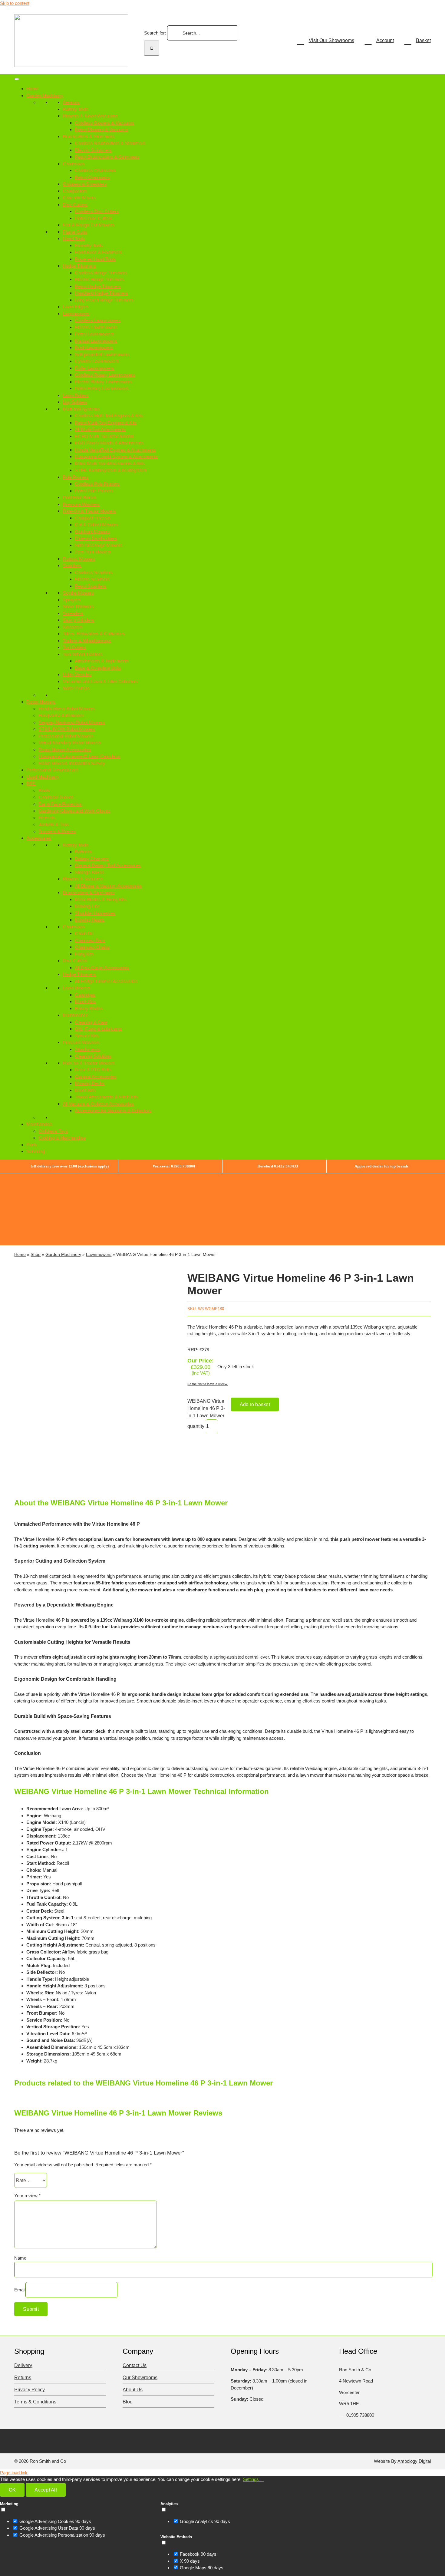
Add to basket (255, 1404)
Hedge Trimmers (79, 266)
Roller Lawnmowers (94, 368)
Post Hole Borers (80, 497)
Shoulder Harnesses (95, 913)
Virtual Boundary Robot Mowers (70, 743)
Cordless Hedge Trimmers (101, 273)
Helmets (47, 818)
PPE (31, 783)
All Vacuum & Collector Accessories (98, 1104)
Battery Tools (76, 109)
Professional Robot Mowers (66, 736)
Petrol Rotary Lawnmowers (102, 388)
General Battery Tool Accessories (108, 865)
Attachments (87, 1049)
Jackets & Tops (54, 824)
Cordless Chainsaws (95, 170)
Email (20, 2290)
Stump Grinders (78, 620)
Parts (32, 1145)
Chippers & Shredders (85, 184)
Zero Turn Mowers (93, 552)
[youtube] (64, 2440)
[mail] (76, 2440)
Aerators (71, 102)
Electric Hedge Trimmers (99, 279)
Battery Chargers (92, 859)
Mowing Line (87, 906)
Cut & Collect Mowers (96, 525)
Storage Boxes (89, 872)
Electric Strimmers (93, 150)
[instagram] (41, 2440)
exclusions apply (93, 1166)
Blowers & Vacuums (83, 879)
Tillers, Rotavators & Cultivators (94, 634)
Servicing (36, 1151)
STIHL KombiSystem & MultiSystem (111, 470)
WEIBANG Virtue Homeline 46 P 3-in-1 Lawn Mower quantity (206, 1414)
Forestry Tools (89, 245)
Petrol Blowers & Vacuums (101, 129)
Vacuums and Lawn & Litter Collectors (100, 681)
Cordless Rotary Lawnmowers (105, 375)
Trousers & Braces (57, 831)
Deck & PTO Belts (93, 1070)
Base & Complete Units (98, 668)
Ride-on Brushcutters (96, 538)
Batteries (84, 852)
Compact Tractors (93, 518)
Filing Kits (84, 954)
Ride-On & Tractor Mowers (89, 511)
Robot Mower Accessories (65, 750)
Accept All (46, 2490)
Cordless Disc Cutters (97, 211)
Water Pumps (76, 688)
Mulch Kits (85, 1001)
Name (20, 2258)
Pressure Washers (81, 504)
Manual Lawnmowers (96, 341)
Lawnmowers (76, 314)
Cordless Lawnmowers (98, 320)
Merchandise (39, 1124)
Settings (251, 2479)
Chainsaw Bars (90, 940)
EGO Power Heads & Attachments (109, 443)
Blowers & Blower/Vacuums (90, 116)
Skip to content (15, 3)
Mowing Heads (90, 920)
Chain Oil (84, 933)
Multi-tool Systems (81, 409)
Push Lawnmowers (94, 347)
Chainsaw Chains (92, 947)
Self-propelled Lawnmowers (102, 354)
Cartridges (85, 995)
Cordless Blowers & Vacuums (104, 123)
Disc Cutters (75, 205)
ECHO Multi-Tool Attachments (104, 436)
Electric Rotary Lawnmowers (103, 382)
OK (12, 2490)
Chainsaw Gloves (56, 797)
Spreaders (73, 613)
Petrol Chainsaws (92, 177)
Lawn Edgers (76, 307)
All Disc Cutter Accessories (102, 968)
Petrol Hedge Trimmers (98, 286)
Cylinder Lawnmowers (97, 361)
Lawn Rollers (76, 395)
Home (32, 89)
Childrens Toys (53, 1131)
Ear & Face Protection (60, 804)
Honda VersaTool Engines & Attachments (115, 450)
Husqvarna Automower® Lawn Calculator (79, 756)
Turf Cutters (74, 647)
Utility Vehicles (77, 674)
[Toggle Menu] (17, 79)
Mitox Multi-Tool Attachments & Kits (110, 463)
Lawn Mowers (77, 988)
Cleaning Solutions (93, 1056)
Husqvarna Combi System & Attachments (116, 456)
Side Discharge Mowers (99, 545)
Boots (44, 790)
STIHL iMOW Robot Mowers (67, 729)
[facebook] (17, 2440)
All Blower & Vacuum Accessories (108, 886)
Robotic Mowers (79, 559)
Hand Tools (74, 238)
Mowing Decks (90, 1083)
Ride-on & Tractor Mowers (89, 1063)
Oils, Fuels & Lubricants (98, 1029)
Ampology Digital (414, 2461)
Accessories (39, 838)
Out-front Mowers (92, 532)
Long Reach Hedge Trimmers (104, 300)
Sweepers (73, 627)
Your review (27, 2196)
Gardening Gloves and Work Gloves (74, 811)
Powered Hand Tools (95, 259)
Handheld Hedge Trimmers (101, 293)
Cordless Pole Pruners (97, 484)
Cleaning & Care (91, 1022)
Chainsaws (74, 164)
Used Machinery (43, 777)
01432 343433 (286, 1166)
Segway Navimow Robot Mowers (72, 722)
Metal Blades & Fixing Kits (101, 899)
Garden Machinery (45, 96)
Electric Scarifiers (92, 579)
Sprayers (72, 600)
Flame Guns (75, 232)
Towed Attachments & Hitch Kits (106, 1097)
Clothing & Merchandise (62, 1138)
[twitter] (29, 2440)
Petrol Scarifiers (91, 586)
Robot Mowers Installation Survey (72, 763)
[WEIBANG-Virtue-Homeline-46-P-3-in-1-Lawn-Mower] (92, 1376)
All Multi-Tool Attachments (100, 429)
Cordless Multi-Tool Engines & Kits (109, 416)
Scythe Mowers (78, 593)
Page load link (14, 2473)
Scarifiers (72, 565)
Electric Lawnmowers (96, 327)
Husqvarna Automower (61, 715)
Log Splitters (75, 402)
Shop (36, 1254)
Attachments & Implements (102, 661)
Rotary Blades (89, 1008)
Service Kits (87, 1036)
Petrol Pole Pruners (94, 491)
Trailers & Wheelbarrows (87, 641)
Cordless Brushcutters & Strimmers (110, 143)
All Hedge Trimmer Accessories (106, 981)
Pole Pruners (76, 477)
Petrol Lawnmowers (94, 334)
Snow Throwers (78, 606)
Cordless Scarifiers (94, 572)
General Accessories (96, 1077)
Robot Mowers (41, 702)
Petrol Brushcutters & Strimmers (107, 157)
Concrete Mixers (79, 198)
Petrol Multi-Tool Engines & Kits (106, 423)
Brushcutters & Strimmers (89, 136)
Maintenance (75, 1015)
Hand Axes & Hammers (98, 252)
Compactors (75, 191)
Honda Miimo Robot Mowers (67, 709)
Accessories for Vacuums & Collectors (113, 1110)
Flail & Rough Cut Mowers (89, 225)
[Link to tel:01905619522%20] (341, 2415)
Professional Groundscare (52, 770)
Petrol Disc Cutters (94, 218)
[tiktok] (53, 2440)
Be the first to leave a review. (208, 1384)
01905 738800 (183, 1166)
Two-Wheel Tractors (82, 654)
